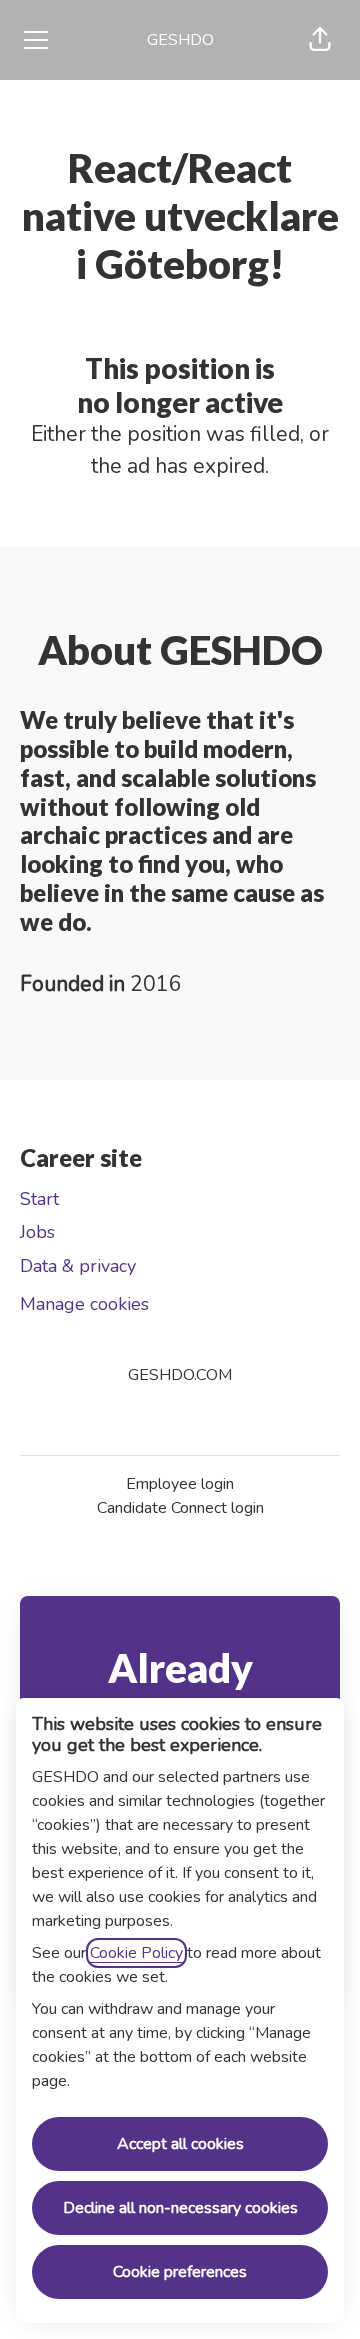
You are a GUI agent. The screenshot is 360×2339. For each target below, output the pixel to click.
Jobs (37, 1232)
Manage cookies (84, 1304)
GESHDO (180, 40)
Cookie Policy (136, 1953)
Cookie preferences (180, 2272)
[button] (320, 40)
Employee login (180, 1484)
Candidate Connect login (180, 1508)
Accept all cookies (180, 2144)
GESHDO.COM (180, 1375)
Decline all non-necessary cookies (180, 2208)
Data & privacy (78, 1266)
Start (39, 1199)
